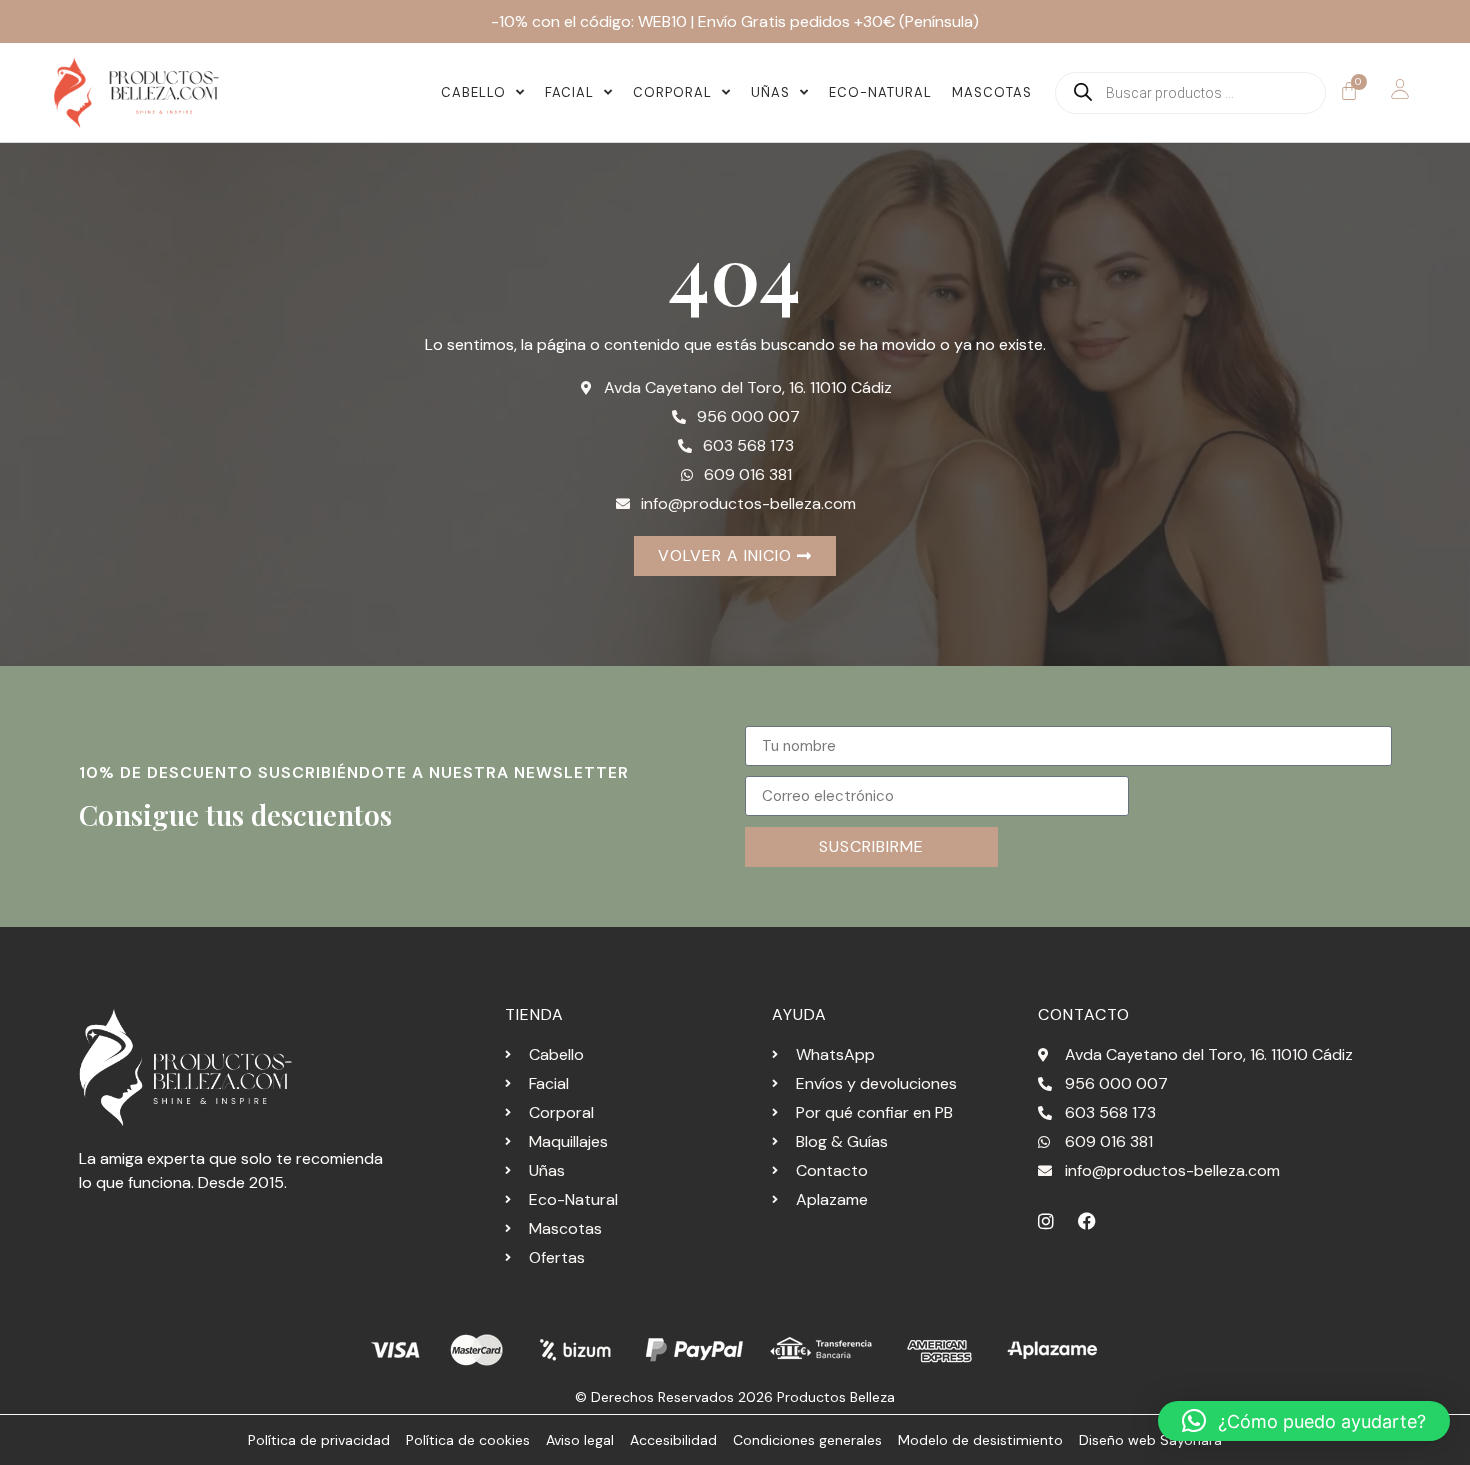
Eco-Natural (880, 92)
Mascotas (992, 92)
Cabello (473, 92)
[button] (1304, 1421)
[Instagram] (1046, 1221)
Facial (569, 92)
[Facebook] (1087, 1221)
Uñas (770, 92)
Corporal (672, 92)
